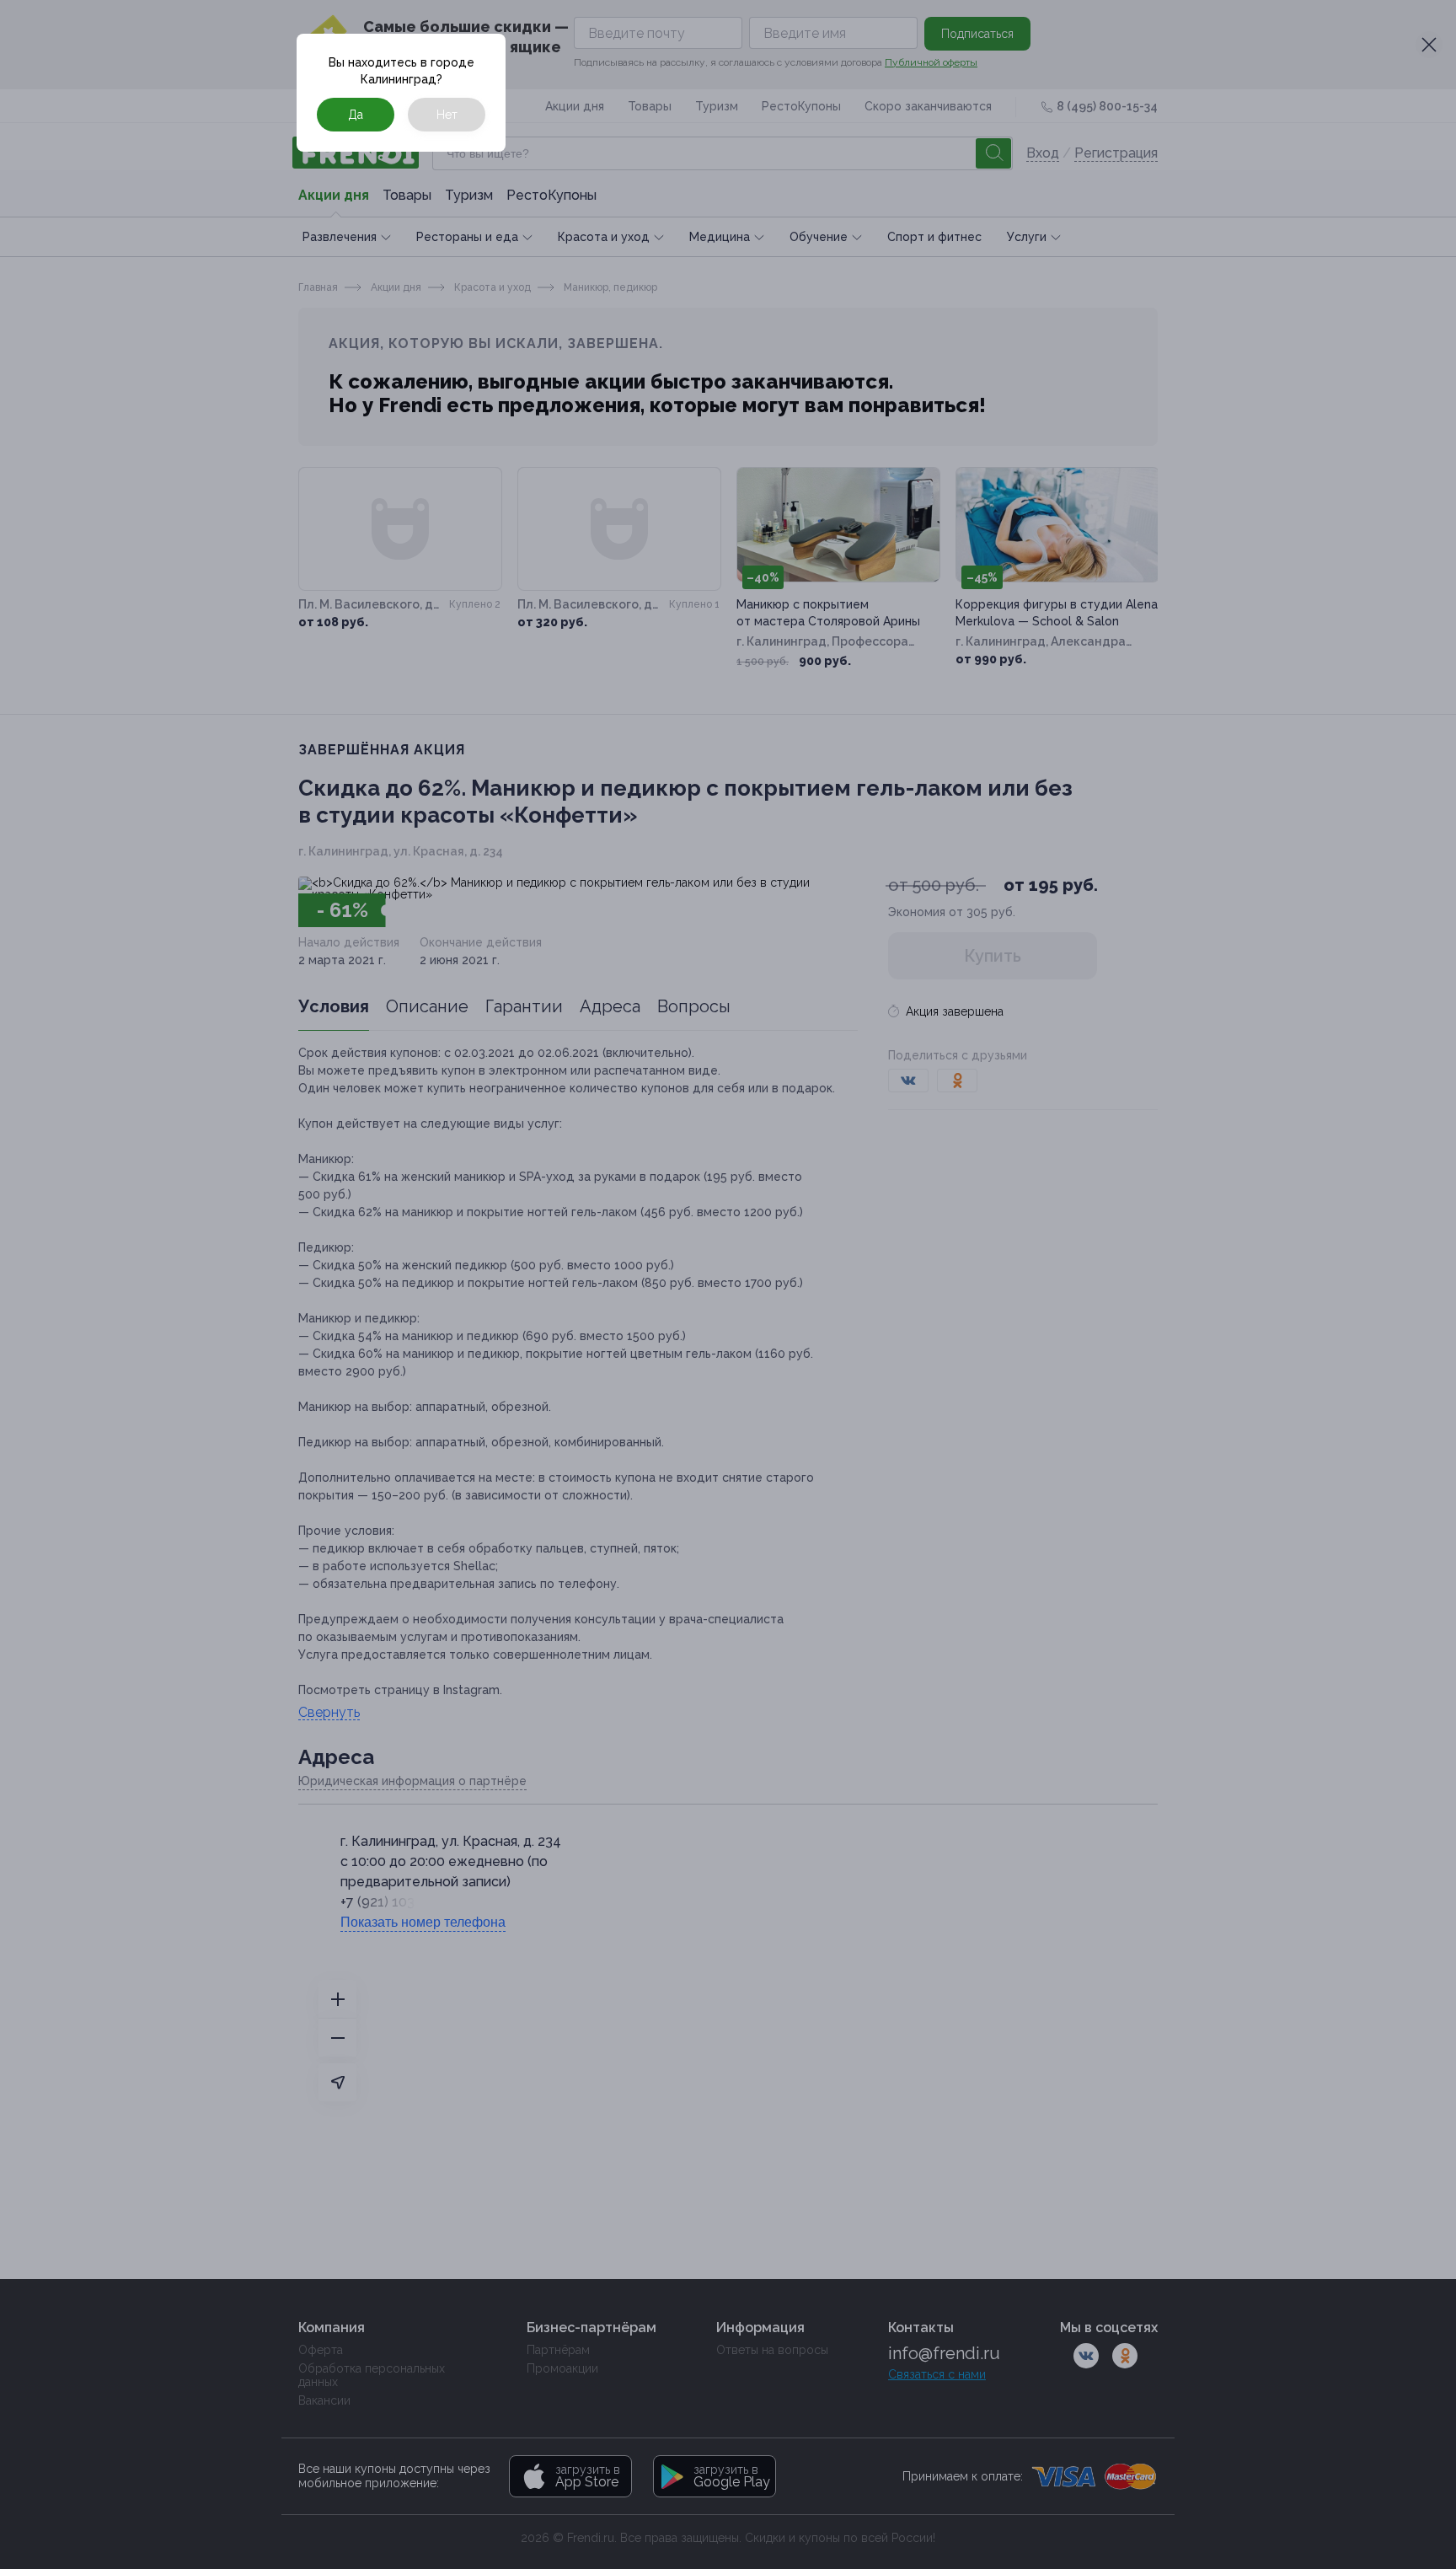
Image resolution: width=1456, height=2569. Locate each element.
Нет (447, 115)
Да (356, 115)
